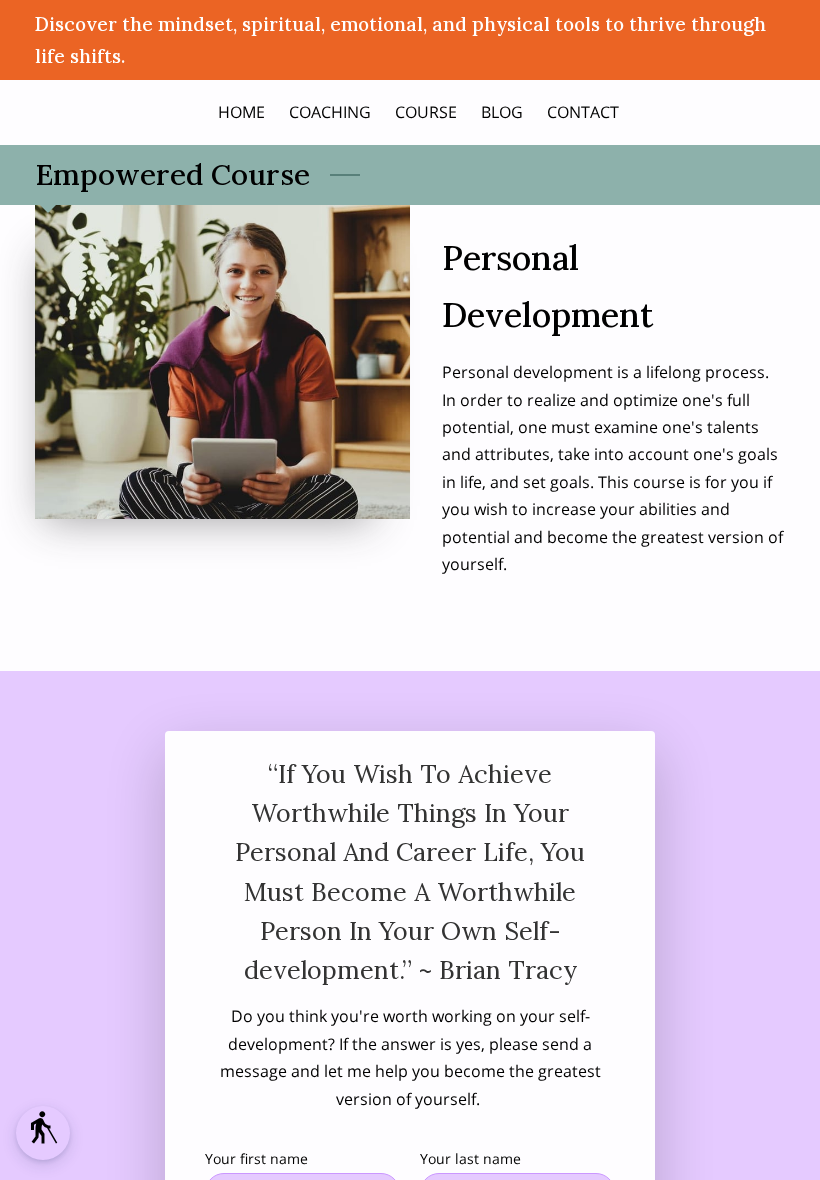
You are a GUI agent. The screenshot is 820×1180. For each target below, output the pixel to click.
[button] (43, 1133)
